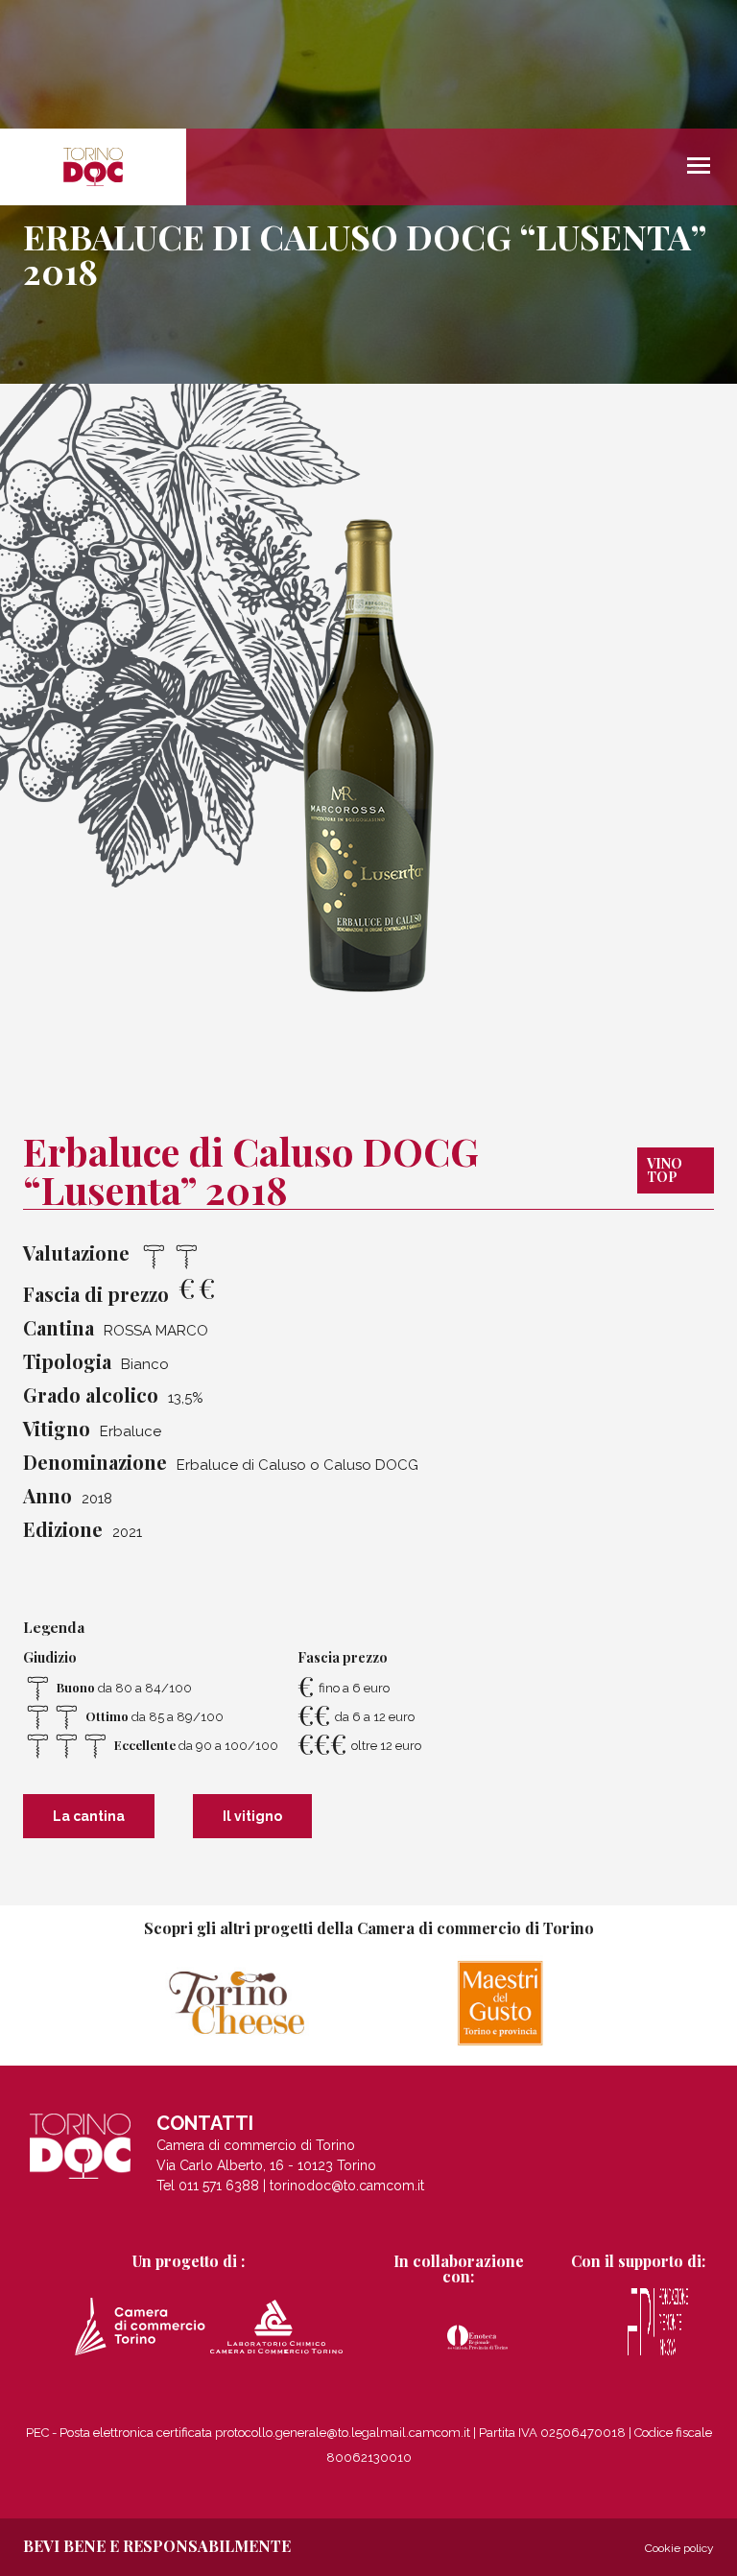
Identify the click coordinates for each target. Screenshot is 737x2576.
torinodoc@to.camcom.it (347, 2186)
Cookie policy (679, 2548)
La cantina (89, 1816)
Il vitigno (252, 1816)
